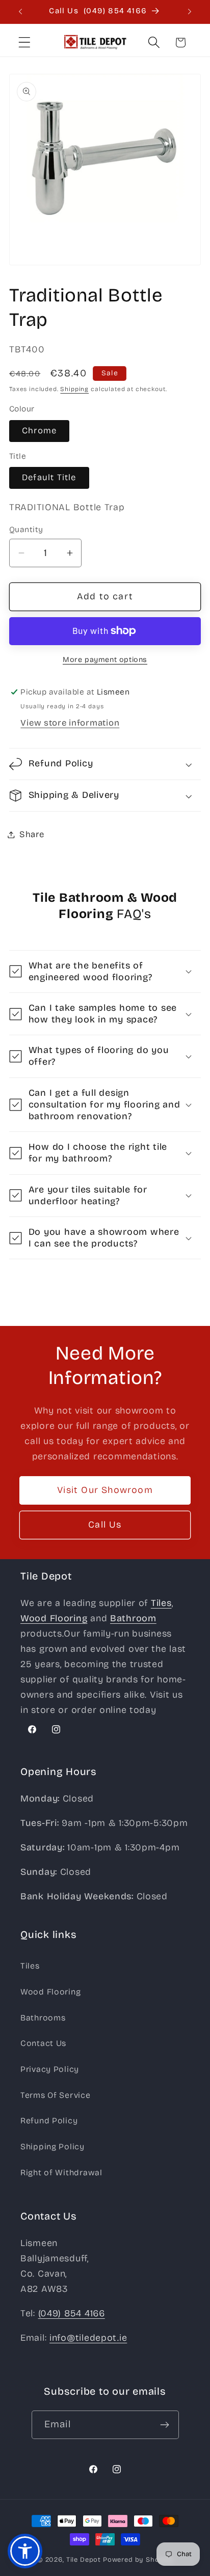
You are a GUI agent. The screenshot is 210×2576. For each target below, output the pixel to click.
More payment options (105, 660)
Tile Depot (84, 2560)
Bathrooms (43, 2018)
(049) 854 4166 (72, 2313)
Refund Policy (49, 2121)
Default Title (49, 477)
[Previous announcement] (20, 12)
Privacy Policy (50, 2069)
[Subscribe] (165, 2425)
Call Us (105, 1525)
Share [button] (32, 834)
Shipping (74, 389)
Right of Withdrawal (61, 2172)
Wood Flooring (50, 1992)
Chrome (39, 431)
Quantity (26, 529)
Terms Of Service (56, 2095)
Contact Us (43, 2043)
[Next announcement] (190, 12)
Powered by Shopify (138, 2560)
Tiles (30, 1966)
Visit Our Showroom (105, 1490)
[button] (25, 43)
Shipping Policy (52, 2146)
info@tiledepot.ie (88, 2338)
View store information (70, 723)
